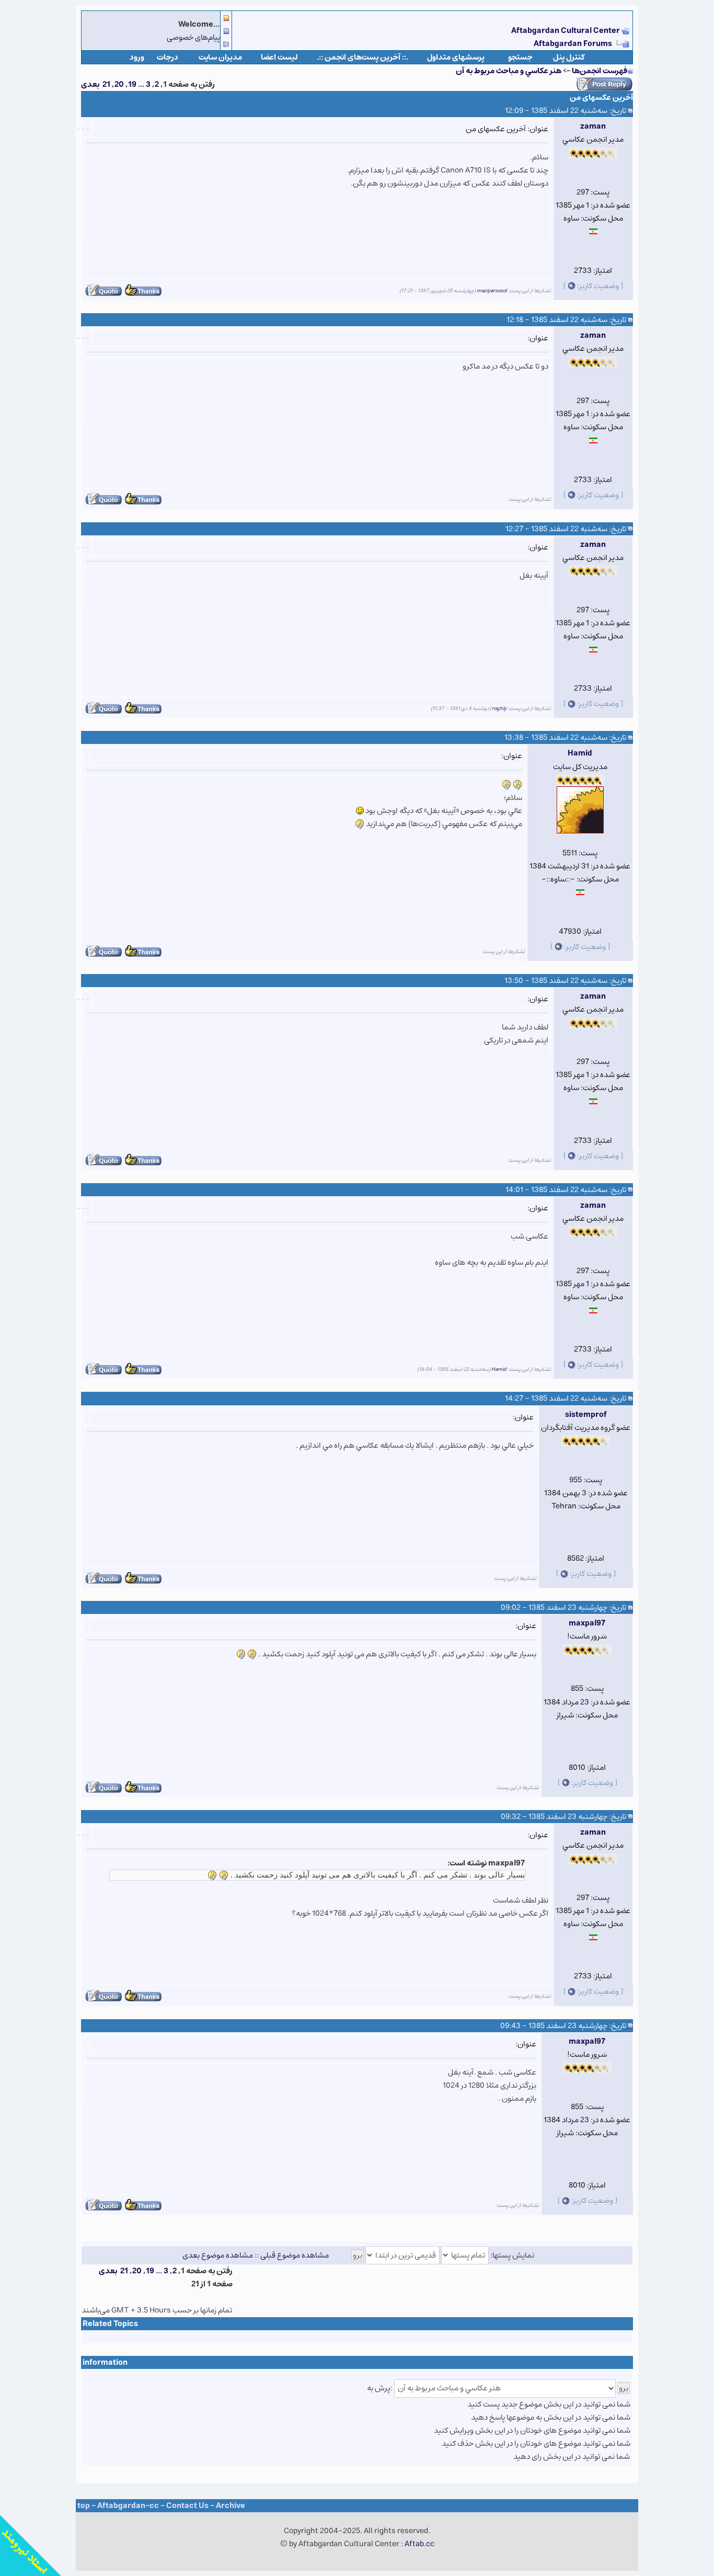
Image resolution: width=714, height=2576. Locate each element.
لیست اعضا (279, 57)
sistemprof (586, 1415)
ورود (137, 57)
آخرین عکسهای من (601, 98)
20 (119, 84)
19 (132, 84)
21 (106, 84)
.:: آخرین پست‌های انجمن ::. (362, 57)
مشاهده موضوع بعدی (218, 2255)
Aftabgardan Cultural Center (566, 31)
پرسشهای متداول (456, 57)
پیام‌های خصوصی (193, 37)
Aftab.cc (419, 2544)
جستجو (520, 57)
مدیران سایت (220, 57)
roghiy (499, 708)
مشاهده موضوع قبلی (295, 2255)
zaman (593, 126)
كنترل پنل (569, 57)
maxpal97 (587, 1623)
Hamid (580, 753)
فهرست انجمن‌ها (600, 71)
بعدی (90, 84)
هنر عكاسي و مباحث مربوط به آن (509, 71)
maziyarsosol (492, 291)
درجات (168, 57)
